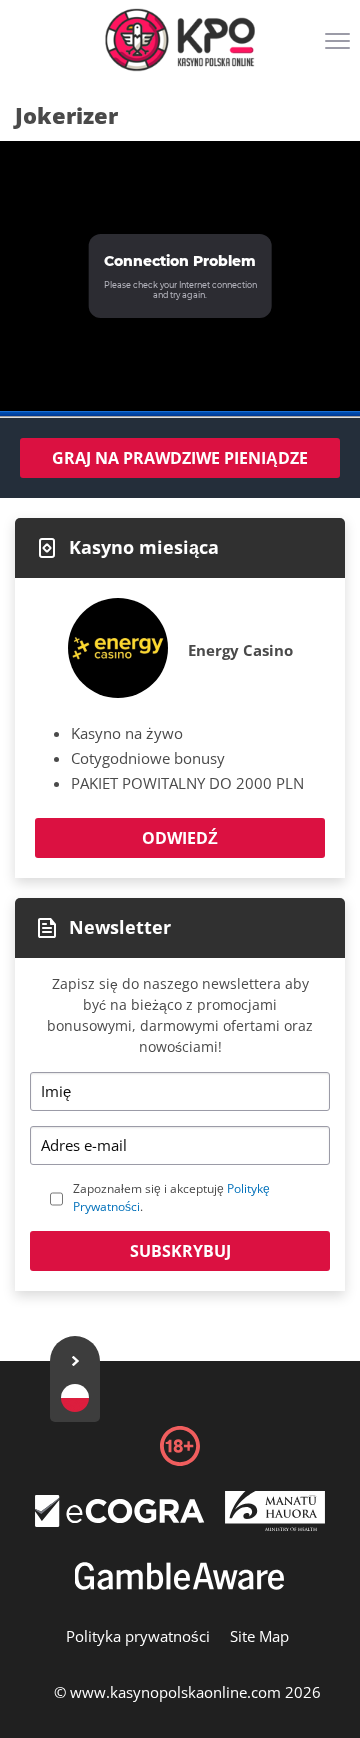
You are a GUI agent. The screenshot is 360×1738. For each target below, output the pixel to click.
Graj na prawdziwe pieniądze (180, 458)
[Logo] (180, 40)
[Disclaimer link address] (120, 1520)
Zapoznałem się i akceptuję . (171, 1197)
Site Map (259, 1636)
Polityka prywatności (138, 1636)
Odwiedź (180, 838)
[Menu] (340, 48)
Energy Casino (240, 650)
